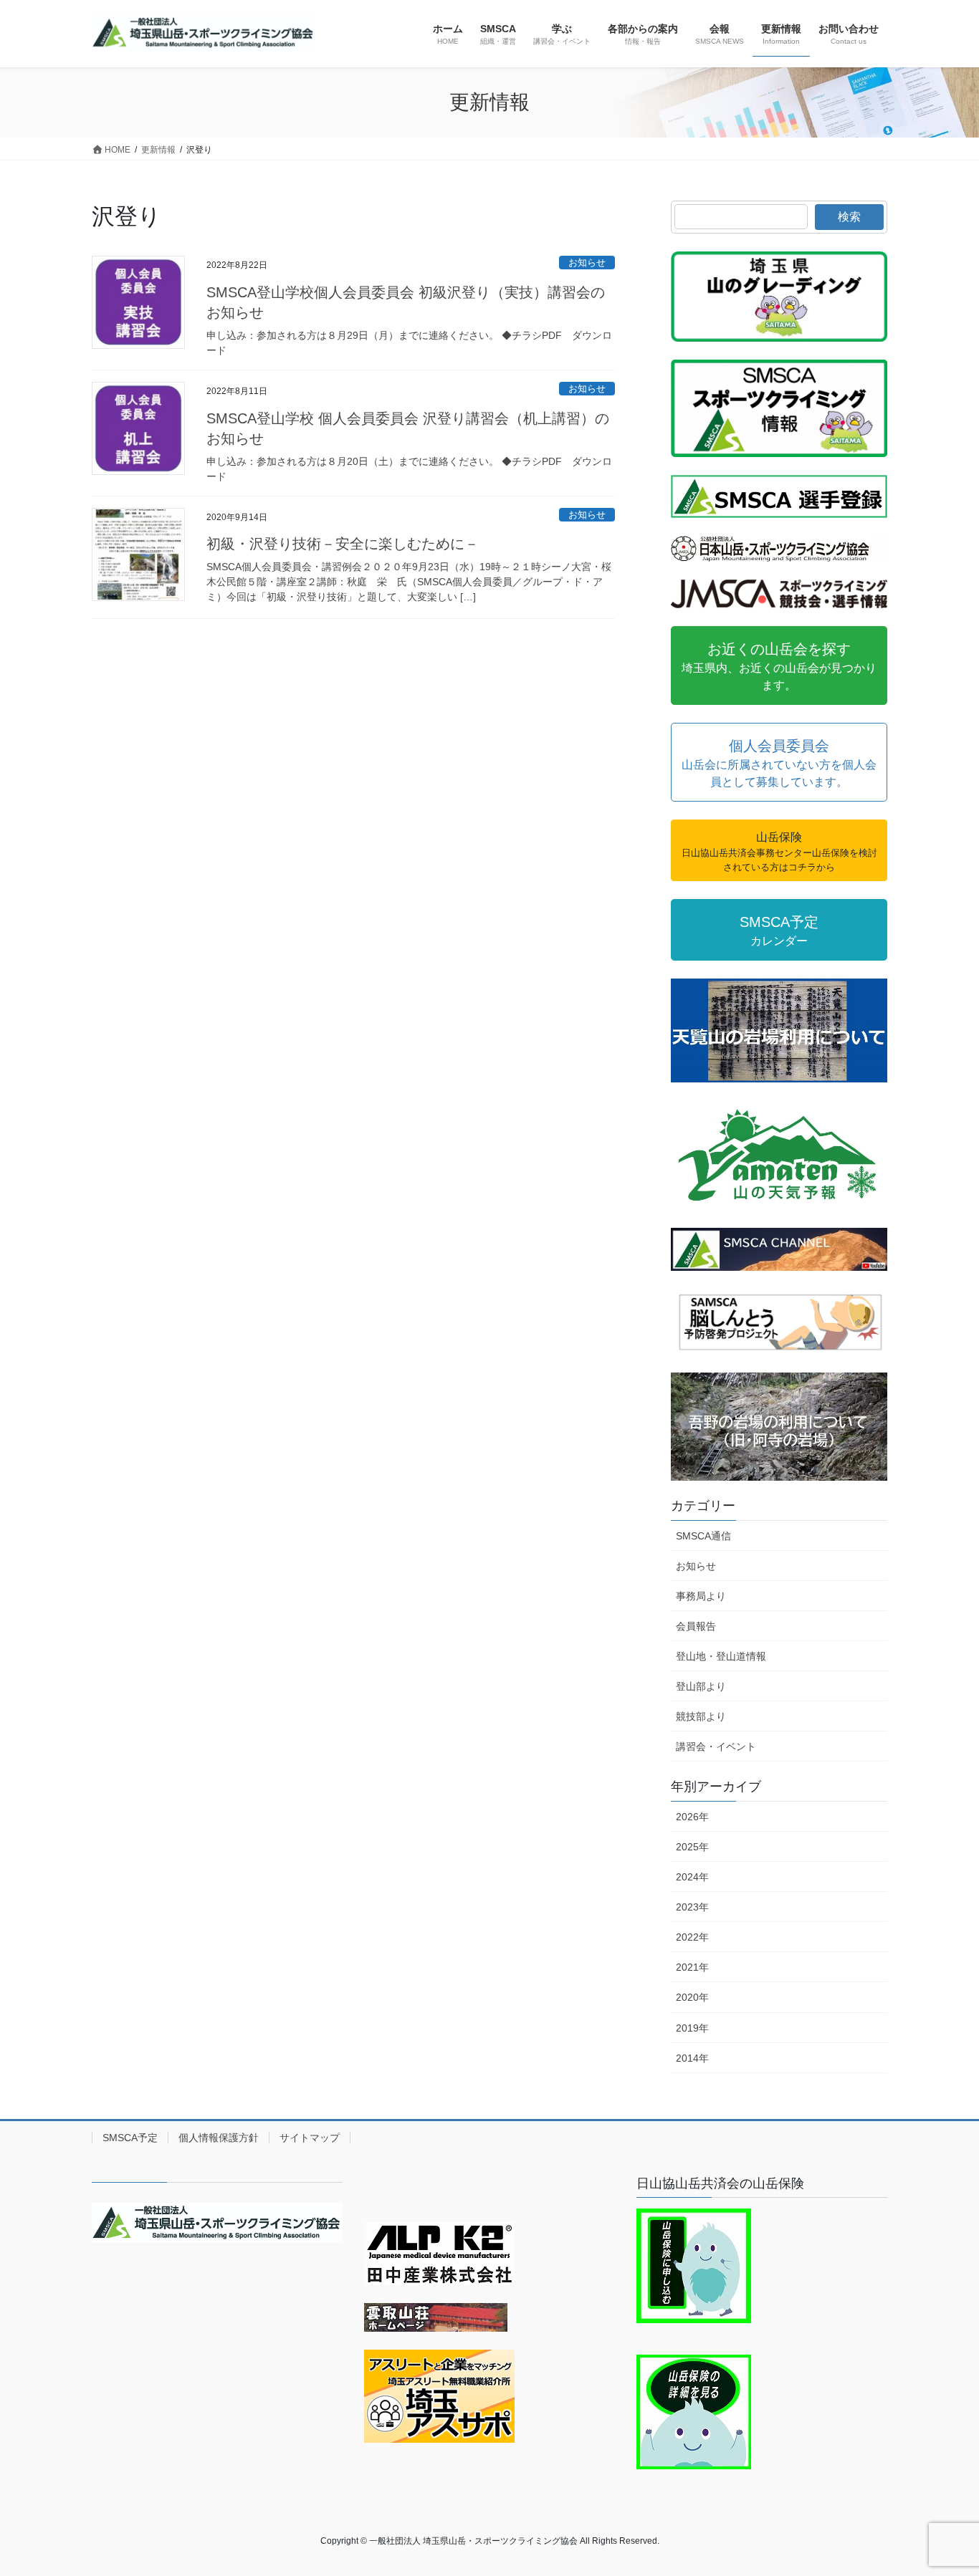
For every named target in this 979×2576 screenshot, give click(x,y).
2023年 (692, 1907)
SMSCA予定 (130, 2138)
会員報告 (696, 1626)
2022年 (692, 1937)
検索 (849, 217)
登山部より (701, 1686)
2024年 (692, 1877)
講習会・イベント (716, 1746)
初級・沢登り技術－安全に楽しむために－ (343, 544)
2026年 (692, 1817)
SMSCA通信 (703, 1536)
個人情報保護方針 (219, 2138)
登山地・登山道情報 (721, 1656)
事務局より (701, 1596)
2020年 (692, 1997)
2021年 (692, 1967)
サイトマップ (310, 2138)
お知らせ (587, 263)
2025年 (692, 1847)
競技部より (701, 1716)
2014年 (692, 2058)
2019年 (692, 2028)
